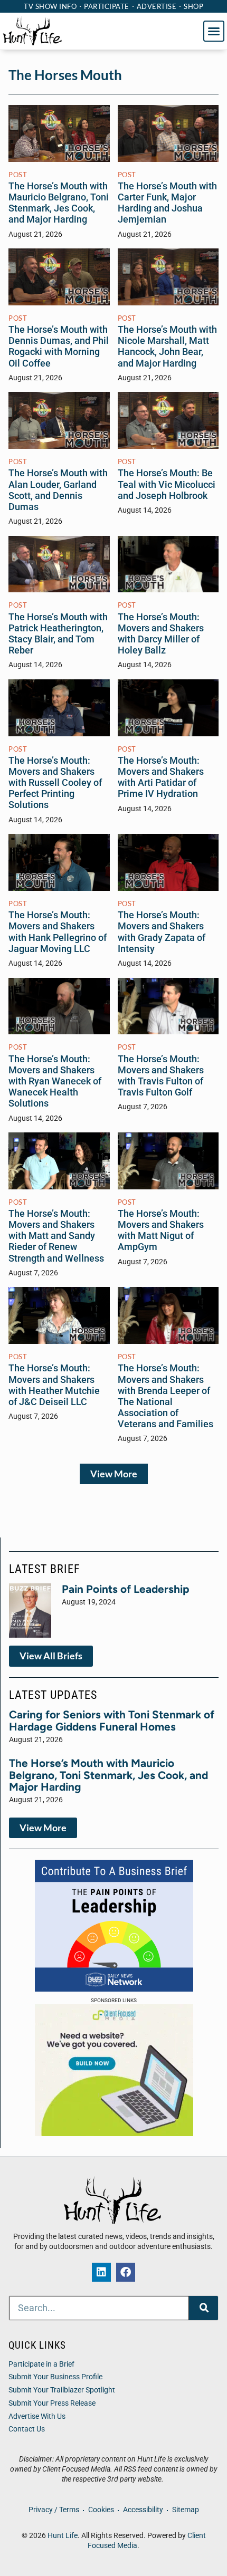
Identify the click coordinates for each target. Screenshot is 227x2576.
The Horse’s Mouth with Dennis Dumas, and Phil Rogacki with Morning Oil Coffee (59, 346)
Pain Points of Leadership (126, 1589)
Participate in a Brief (41, 2364)
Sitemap (186, 2510)
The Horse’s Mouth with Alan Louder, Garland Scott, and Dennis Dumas (58, 490)
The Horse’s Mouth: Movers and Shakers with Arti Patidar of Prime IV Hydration (161, 777)
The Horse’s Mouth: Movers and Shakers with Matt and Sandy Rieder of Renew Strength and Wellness (56, 1236)
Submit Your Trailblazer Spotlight (62, 2390)
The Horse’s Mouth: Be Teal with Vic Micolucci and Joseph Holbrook (167, 484)
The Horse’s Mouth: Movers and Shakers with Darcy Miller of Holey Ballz (161, 634)
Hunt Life (63, 2536)
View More (114, 1474)
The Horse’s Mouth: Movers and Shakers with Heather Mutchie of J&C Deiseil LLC (54, 1385)
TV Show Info (50, 6)
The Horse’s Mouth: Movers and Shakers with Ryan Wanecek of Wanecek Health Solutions (55, 1082)
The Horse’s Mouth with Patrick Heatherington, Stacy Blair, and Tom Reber (58, 634)
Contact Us (27, 2429)
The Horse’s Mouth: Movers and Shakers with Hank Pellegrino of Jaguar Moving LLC (58, 932)
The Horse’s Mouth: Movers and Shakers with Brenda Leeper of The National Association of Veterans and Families (165, 1396)
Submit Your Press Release (52, 2403)
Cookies (101, 2510)
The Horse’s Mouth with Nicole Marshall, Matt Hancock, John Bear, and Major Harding (167, 346)
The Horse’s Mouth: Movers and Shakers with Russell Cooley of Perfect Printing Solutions (55, 783)
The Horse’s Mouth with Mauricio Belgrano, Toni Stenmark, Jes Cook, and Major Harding (59, 203)
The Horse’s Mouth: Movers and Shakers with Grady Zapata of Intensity (162, 932)
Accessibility (143, 2510)
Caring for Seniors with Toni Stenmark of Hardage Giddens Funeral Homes (112, 1720)
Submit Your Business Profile (55, 2377)
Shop (193, 6)
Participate (107, 6)
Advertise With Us (37, 2416)
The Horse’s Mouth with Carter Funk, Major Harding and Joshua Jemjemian (167, 203)
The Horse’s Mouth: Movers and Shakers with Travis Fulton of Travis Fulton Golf (161, 1076)
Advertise (157, 6)
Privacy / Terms (54, 2510)
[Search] (204, 2308)
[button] (214, 31)
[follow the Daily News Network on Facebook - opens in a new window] (126, 2272)
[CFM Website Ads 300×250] (114, 2133)
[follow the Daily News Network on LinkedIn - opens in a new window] (101, 2272)
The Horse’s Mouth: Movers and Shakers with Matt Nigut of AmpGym (161, 1230)
